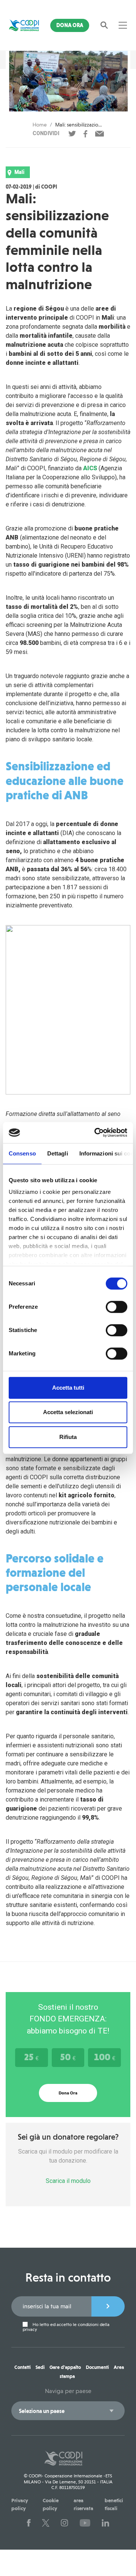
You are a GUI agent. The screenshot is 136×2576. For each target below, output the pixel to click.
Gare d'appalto (65, 2367)
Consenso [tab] (22, 1153)
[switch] (117, 1307)
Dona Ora (70, 25)
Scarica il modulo (68, 2181)
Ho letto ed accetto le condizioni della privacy (66, 2327)
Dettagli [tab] (58, 1153)
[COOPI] (24, 25)
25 (31, 2057)
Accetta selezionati (68, 1412)
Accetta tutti (68, 1388)
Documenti (97, 2367)
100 (105, 2057)
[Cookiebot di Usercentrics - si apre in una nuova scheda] (96, 1133)
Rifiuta (68, 1437)
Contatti (22, 2367)
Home (40, 125)
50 (68, 2057)
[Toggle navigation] (123, 25)
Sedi (40, 2367)
